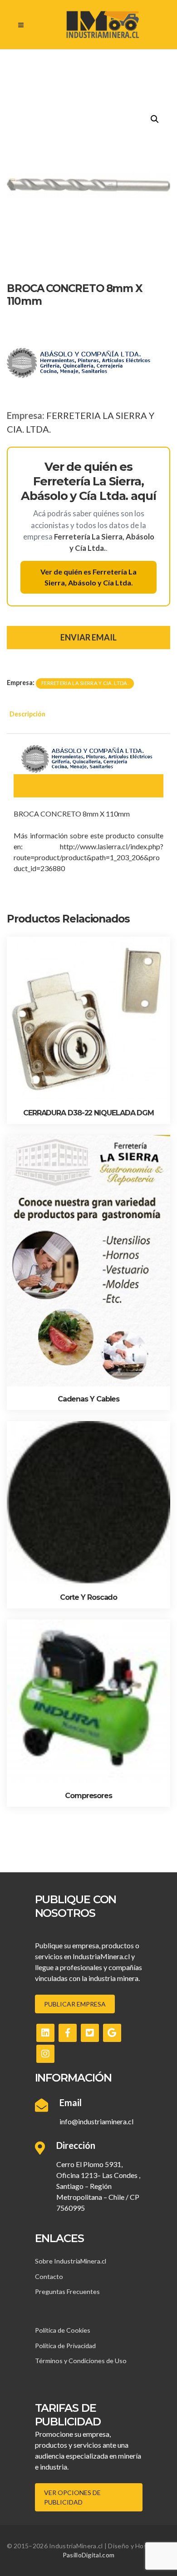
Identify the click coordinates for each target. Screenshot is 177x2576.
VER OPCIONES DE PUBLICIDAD (72, 2497)
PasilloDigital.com (88, 2555)
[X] (90, 2033)
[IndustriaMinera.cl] (102, 25)
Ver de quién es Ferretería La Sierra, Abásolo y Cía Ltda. (88, 577)
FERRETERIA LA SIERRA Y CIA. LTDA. (85, 683)
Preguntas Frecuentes (67, 2291)
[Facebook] (68, 2033)
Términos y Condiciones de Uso (81, 2361)
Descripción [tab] (27, 714)
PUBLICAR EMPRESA (75, 2004)
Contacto (49, 2276)
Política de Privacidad (65, 2346)
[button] (155, 119)
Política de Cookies (63, 2330)
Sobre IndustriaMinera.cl (71, 2261)
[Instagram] (45, 2054)
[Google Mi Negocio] (112, 2033)
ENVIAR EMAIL (88, 637)
